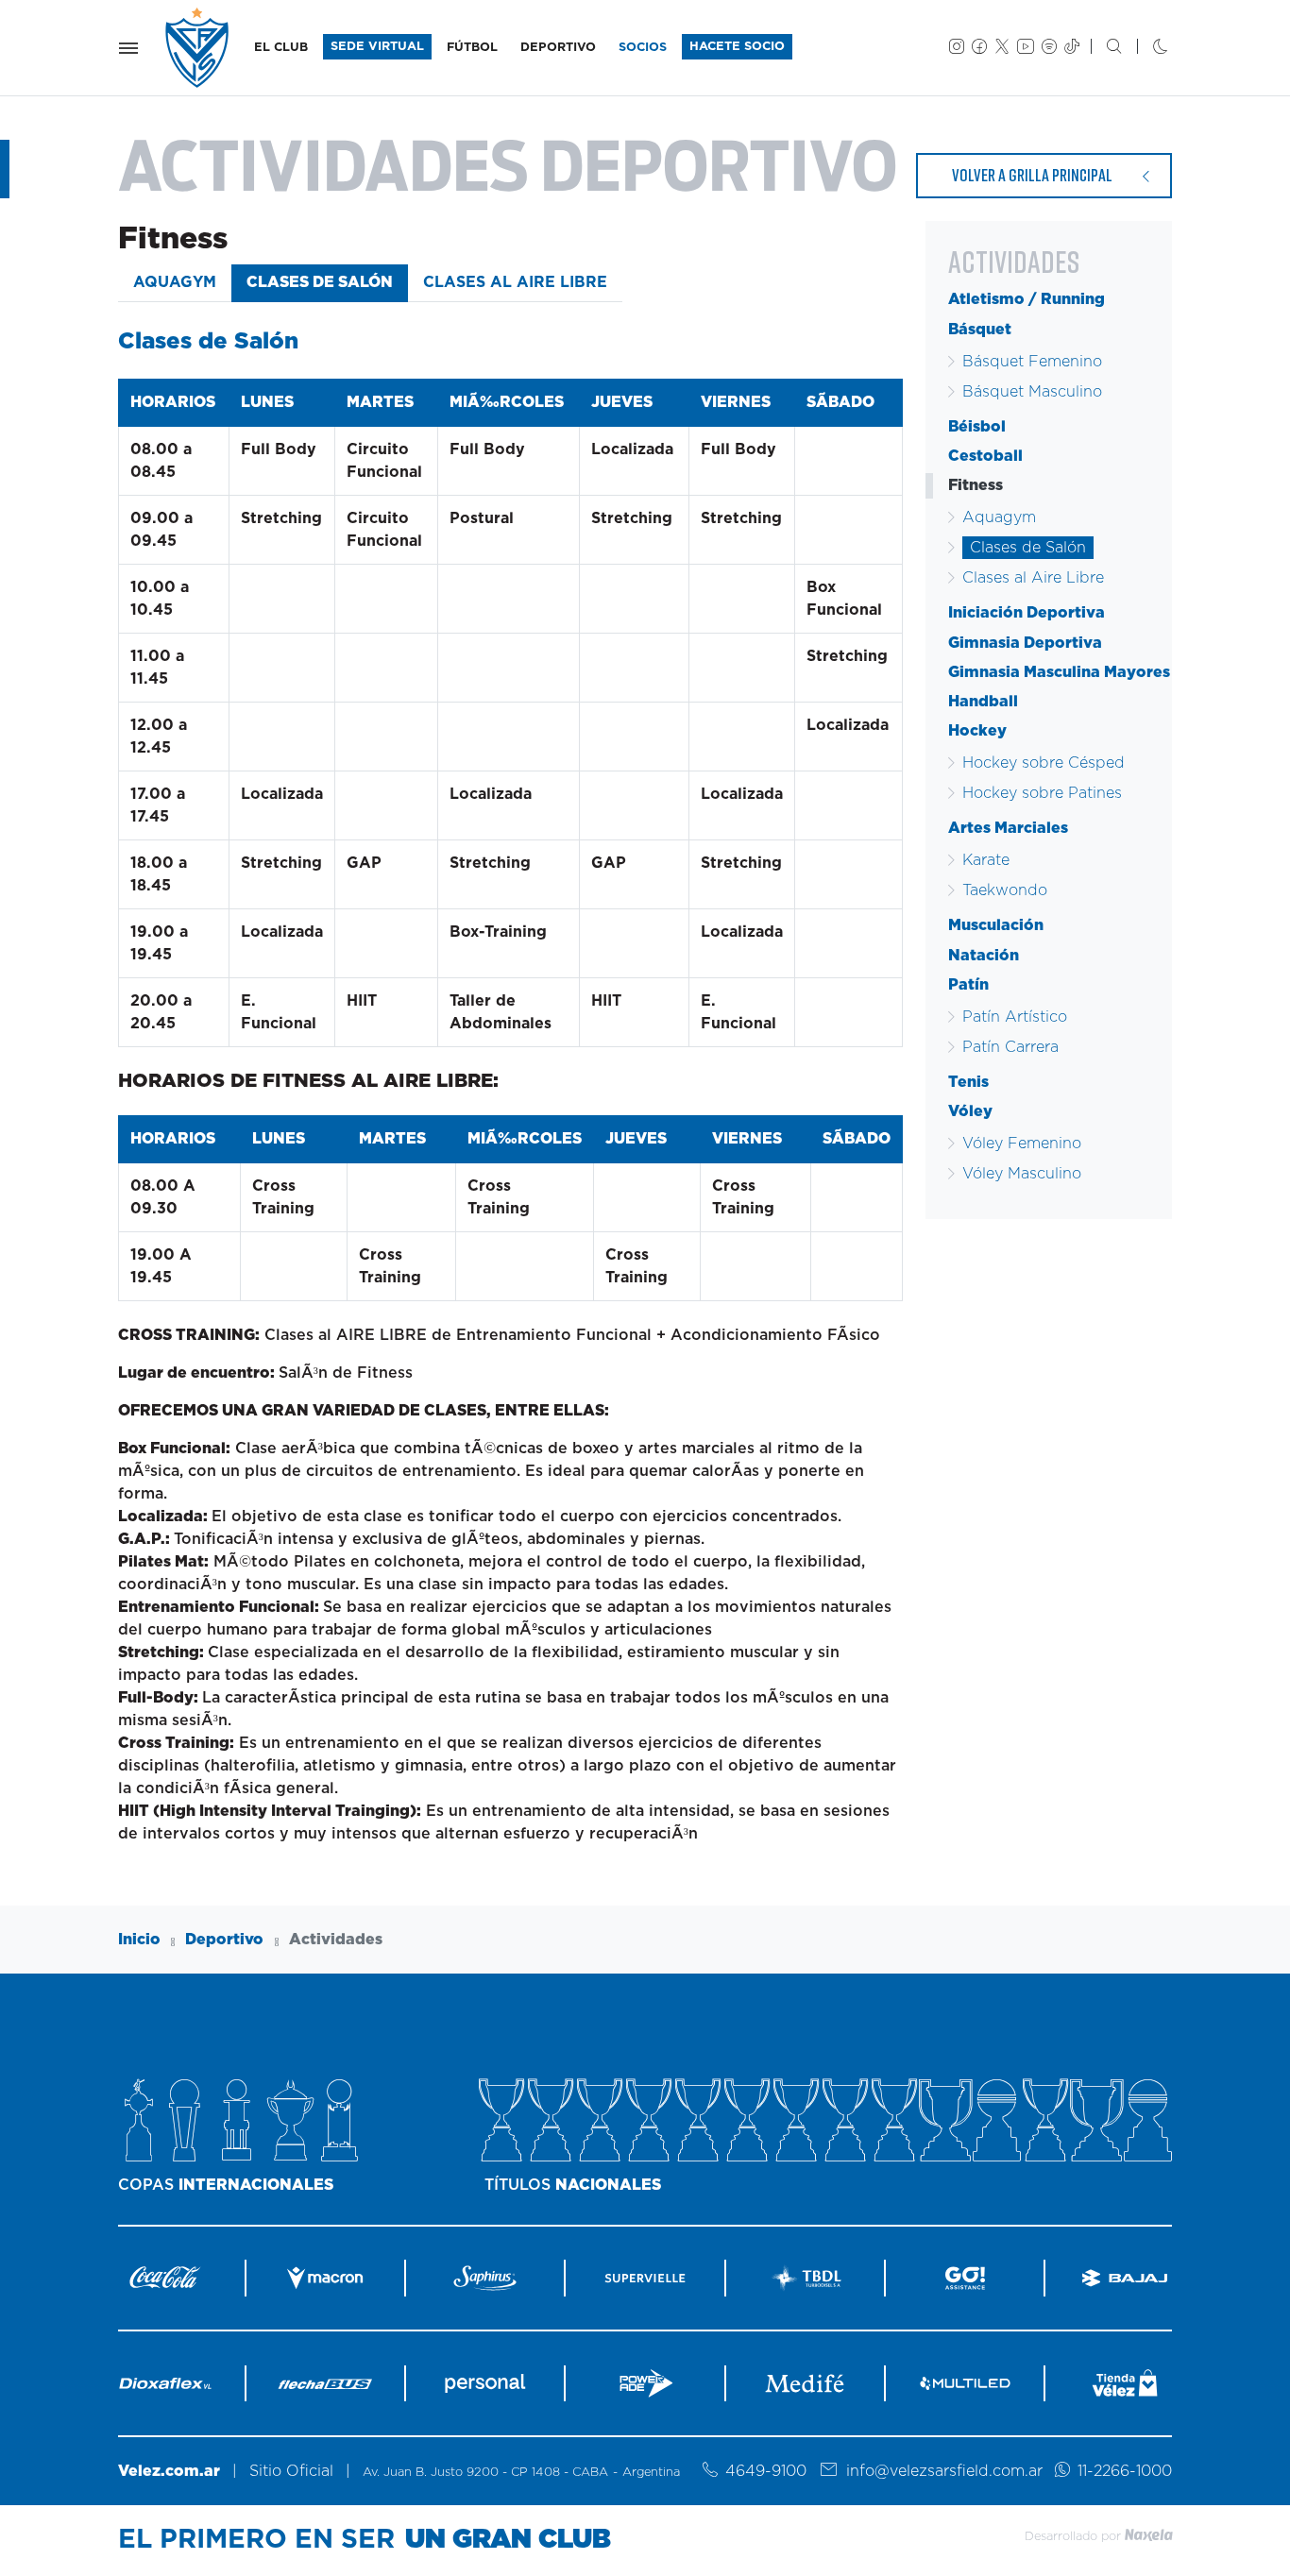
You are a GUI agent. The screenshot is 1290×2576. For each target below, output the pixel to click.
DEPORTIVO (558, 48)
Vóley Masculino (1022, 1174)
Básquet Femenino (1032, 362)
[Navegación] (128, 48)
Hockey (977, 731)
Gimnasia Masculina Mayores (1059, 672)
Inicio (139, 1940)
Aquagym (175, 282)
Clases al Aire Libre (515, 282)
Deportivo (224, 1940)
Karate (986, 860)
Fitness (976, 485)
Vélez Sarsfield (198, 48)
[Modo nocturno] (1145, 48)
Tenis (968, 1082)
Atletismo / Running (1027, 299)
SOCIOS (643, 48)
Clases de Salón (320, 282)
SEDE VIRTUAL (377, 47)
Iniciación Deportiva (1027, 613)
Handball (983, 702)
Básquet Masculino (1032, 392)
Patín (968, 985)
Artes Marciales (1008, 828)
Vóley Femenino (1022, 1144)
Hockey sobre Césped (1044, 763)
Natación (984, 956)
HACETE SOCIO (737, 47)
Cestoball (985, 456)
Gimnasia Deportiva (1025, 643)
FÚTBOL (472, 48)
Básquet (980, 330)
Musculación (996, 925)
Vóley (970, 1111)
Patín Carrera (1010, 1047)
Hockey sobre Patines (1042, 793)
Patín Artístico (1015, 1017)
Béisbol (977, 427)
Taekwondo (1005, 890)
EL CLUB (281, 48)
